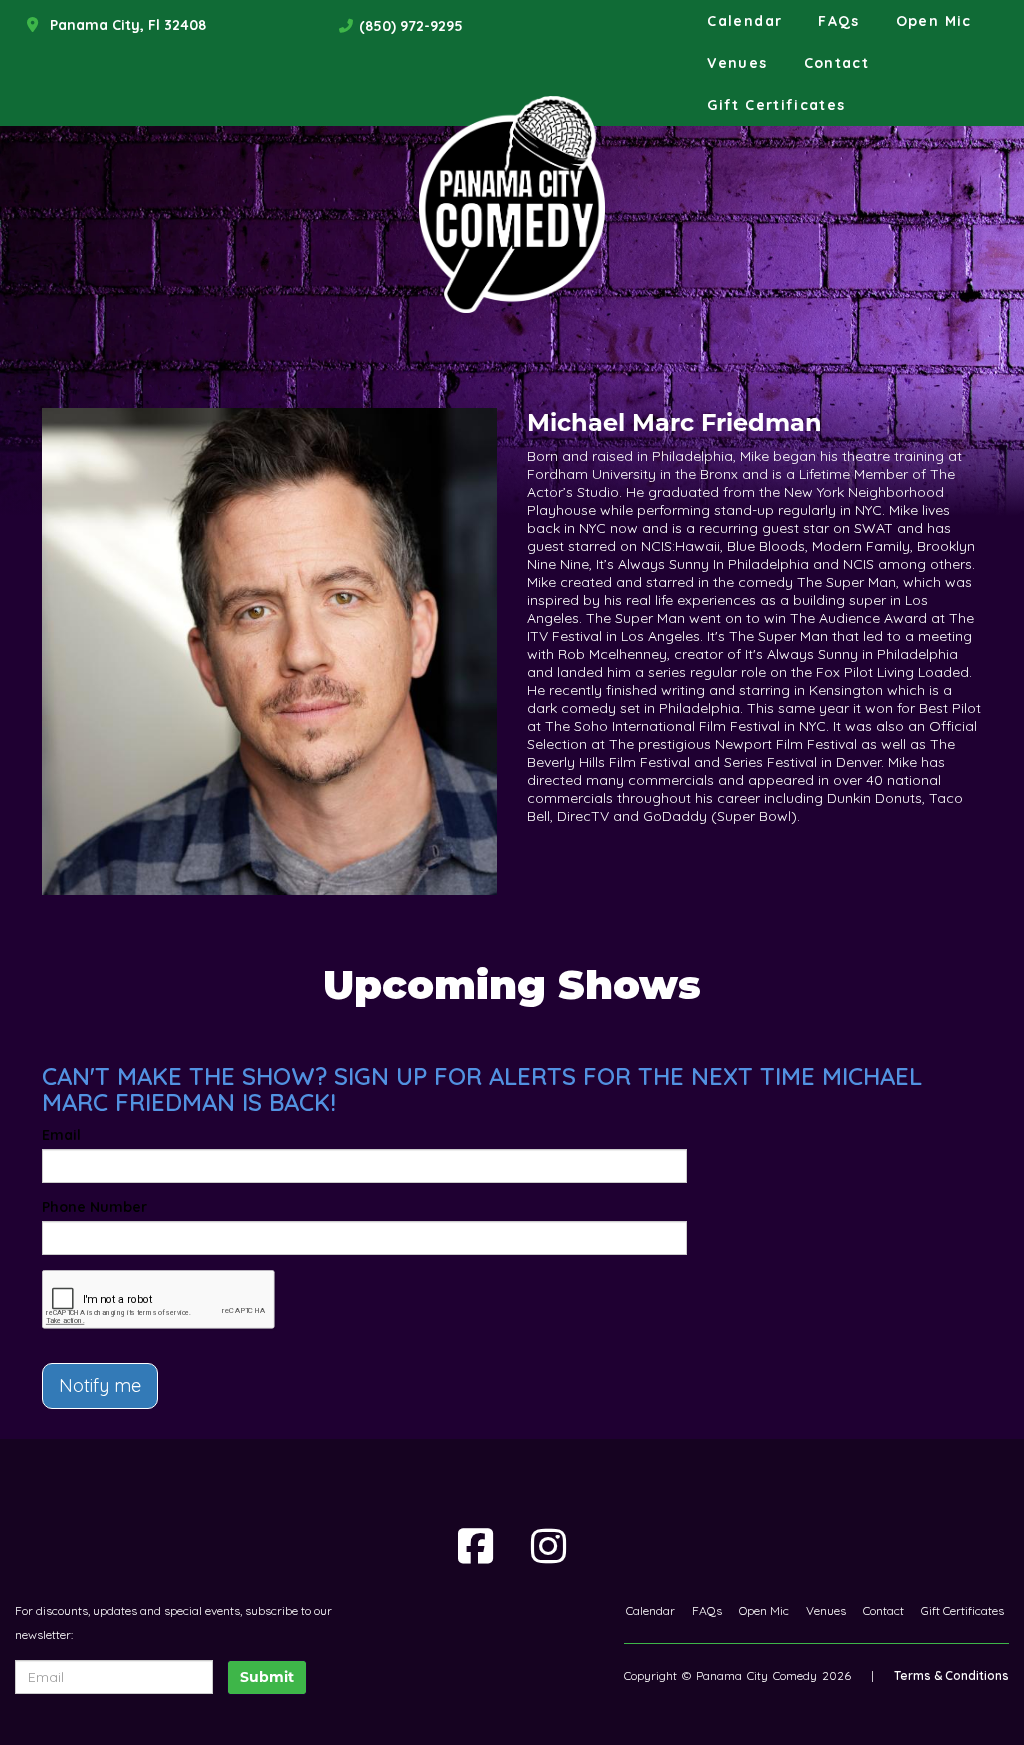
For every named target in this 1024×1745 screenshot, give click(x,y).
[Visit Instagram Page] (548, 1546)
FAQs (838, 21)
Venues (737, 63)
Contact (837, 63)
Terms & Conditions (951, 1675)
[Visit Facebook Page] (475, 1546)
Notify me (100, 1385)
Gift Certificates (776, 105)
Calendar (744, 21)
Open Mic (934, 21)
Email (61, 1135)
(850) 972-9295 (411, 26)
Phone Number (94, 1207)
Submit (267, 1677)
